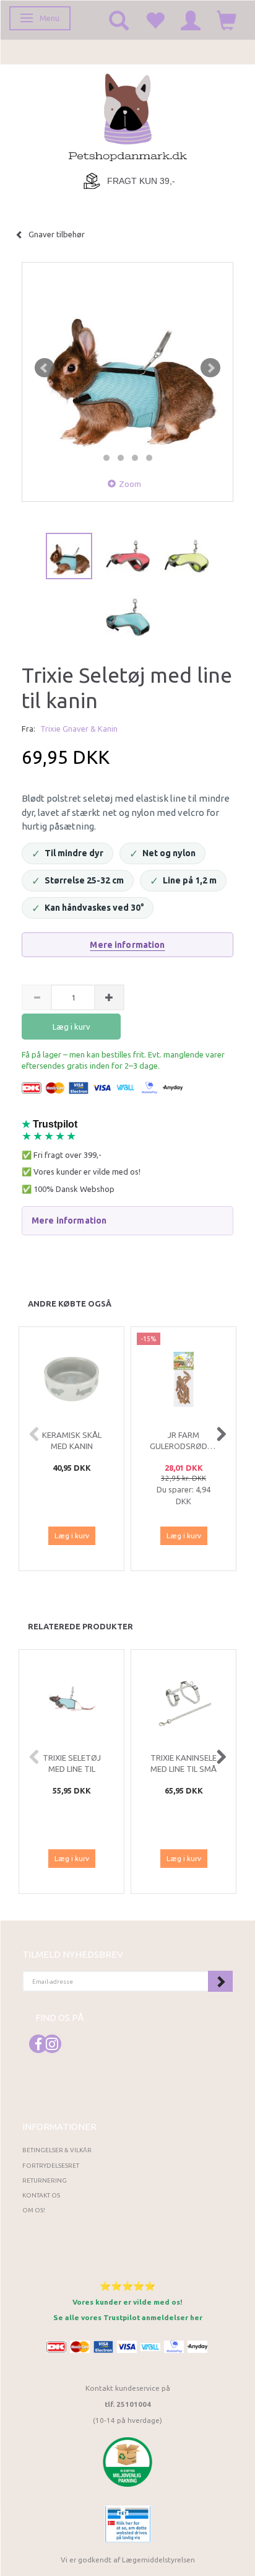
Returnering (45, 2180)
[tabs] (119, 20)
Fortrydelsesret (51, 2166)
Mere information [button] (69, 1220)
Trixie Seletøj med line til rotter (72, 1769)
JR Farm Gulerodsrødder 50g (184, 1446)
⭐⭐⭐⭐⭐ (127, 2286)
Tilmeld (220, 1981)
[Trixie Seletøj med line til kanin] (127, 368)
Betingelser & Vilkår (57, 2150)
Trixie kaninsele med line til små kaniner (184, 1769)
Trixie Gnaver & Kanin (79, 729)
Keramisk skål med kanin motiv (72, 1446)
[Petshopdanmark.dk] (128, 116)
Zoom (130, 484)
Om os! (34, 2210)
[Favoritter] (155, 20)
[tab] (127, 1220)
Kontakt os (41, 2195)
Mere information (127, 945)
